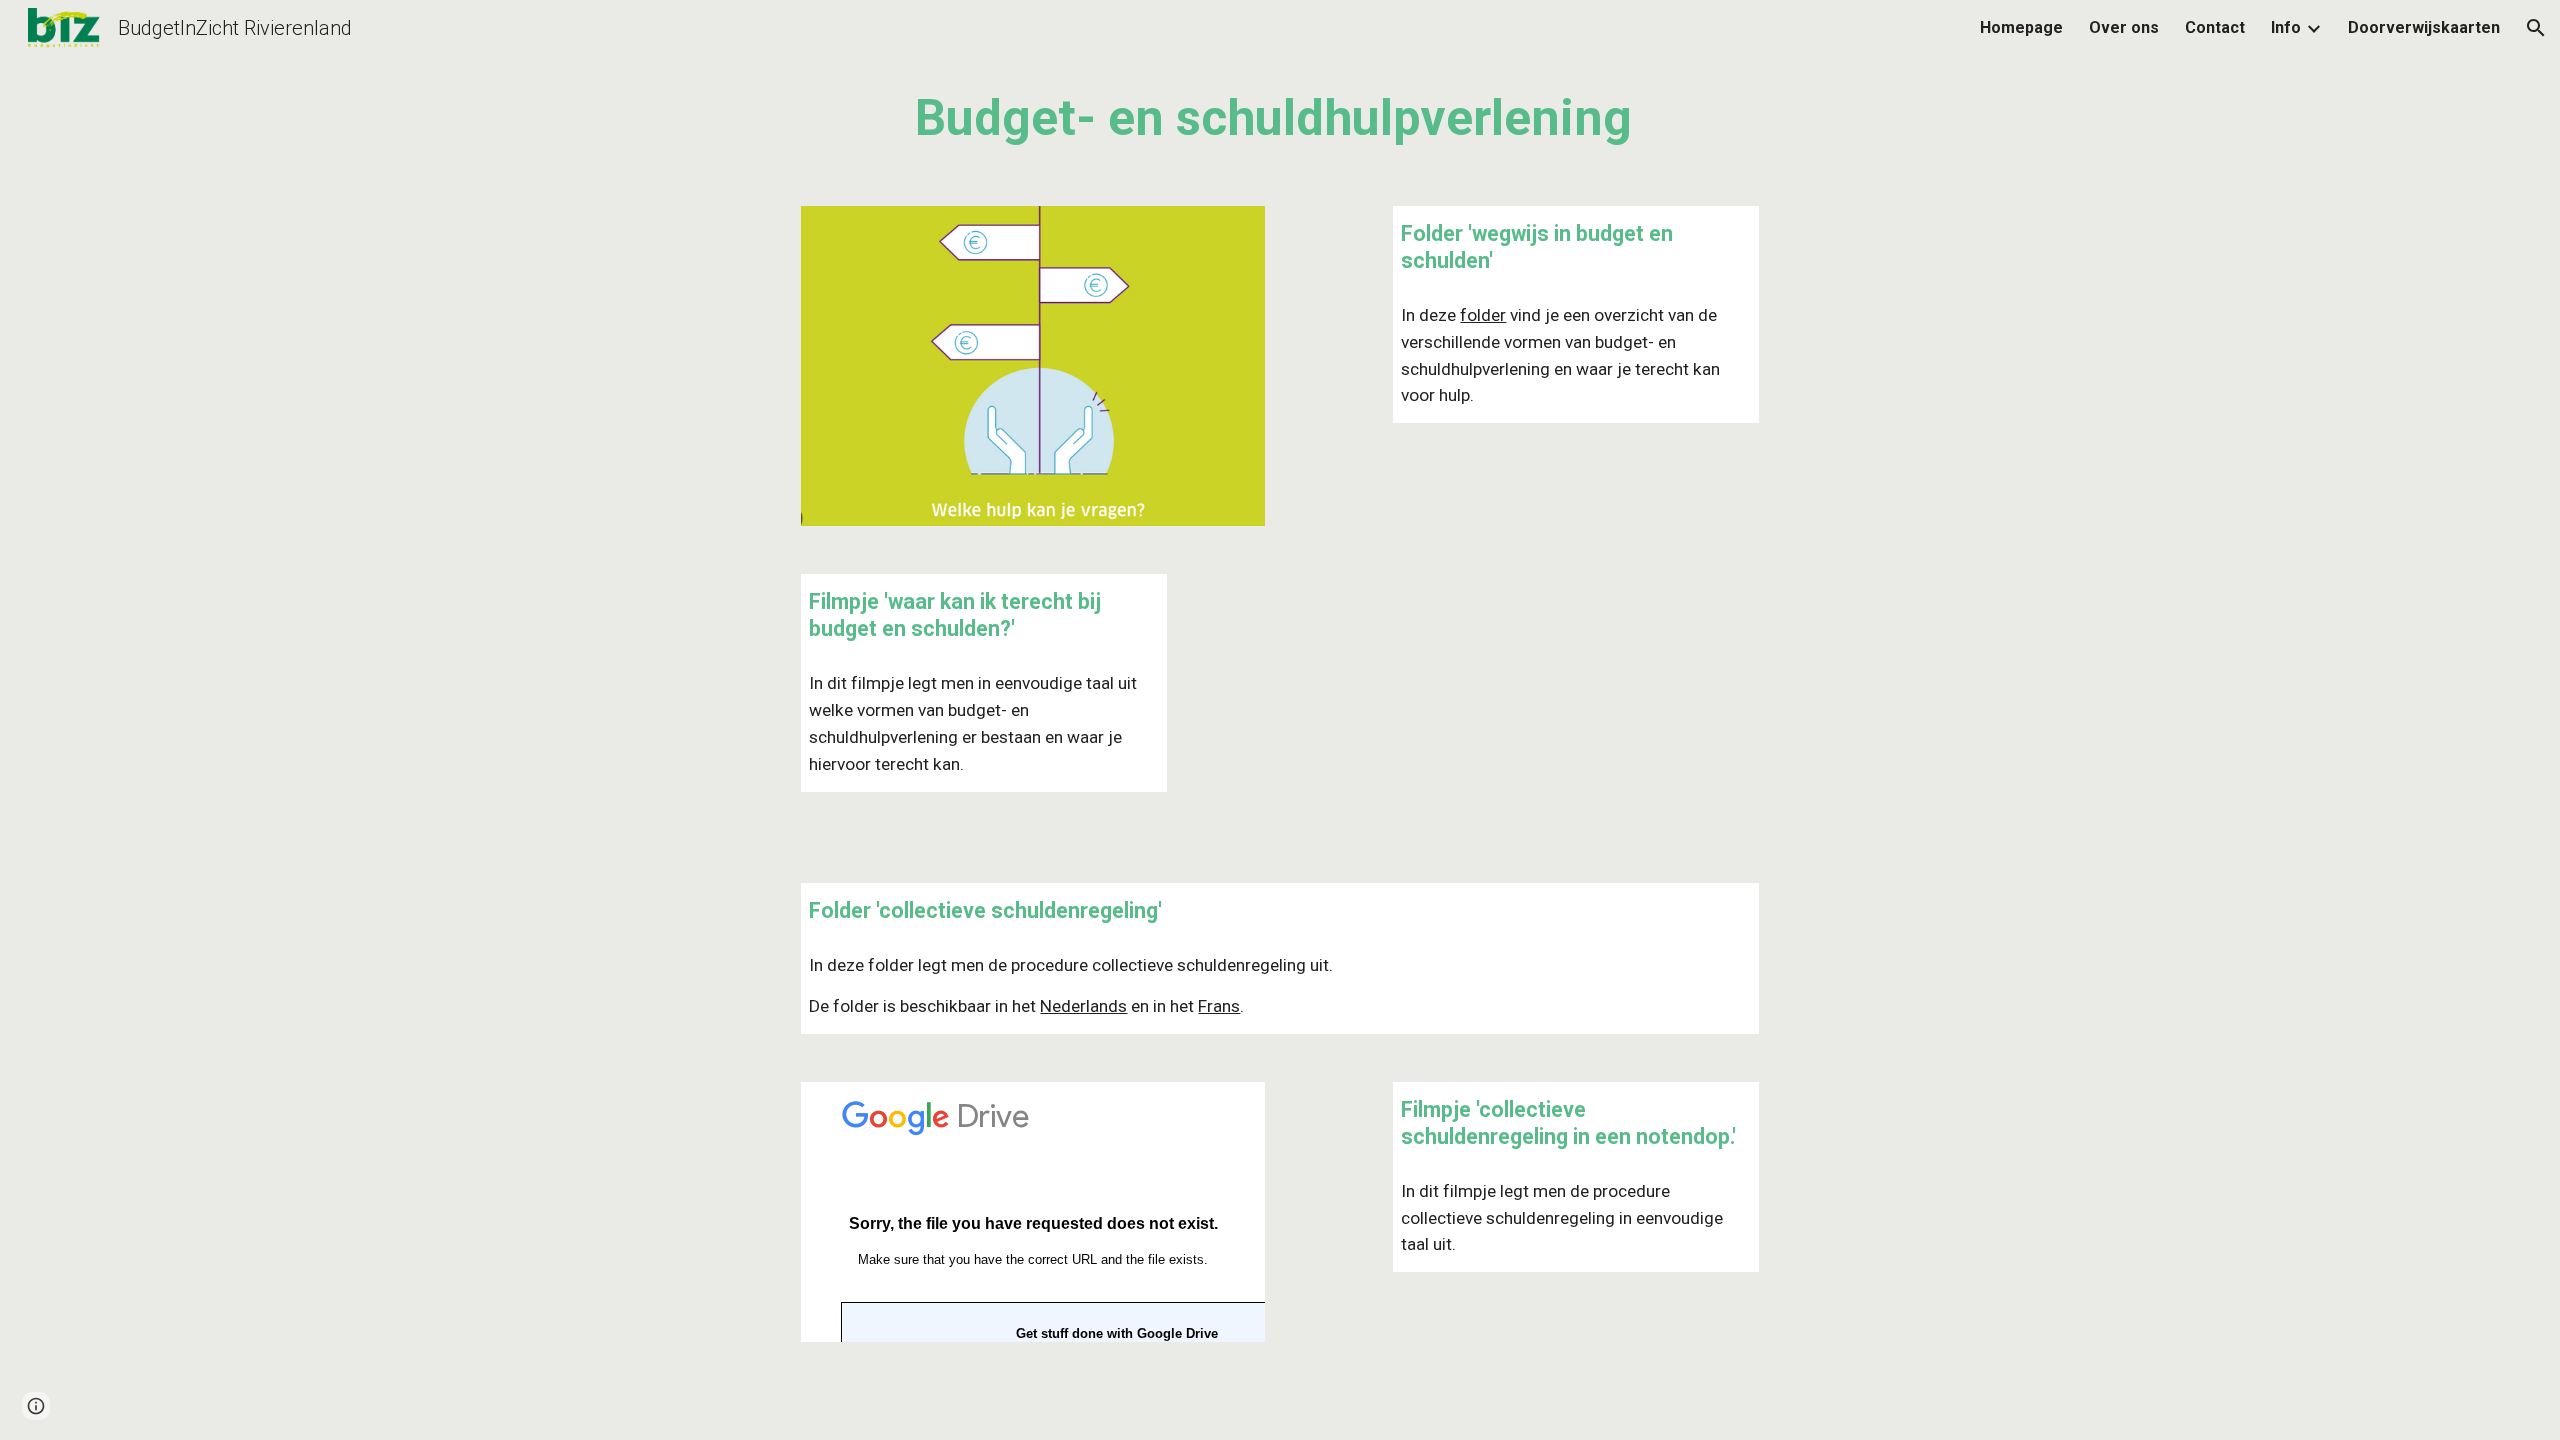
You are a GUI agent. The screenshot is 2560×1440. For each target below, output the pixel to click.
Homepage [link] (2021, 27)
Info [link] (2286, 27)
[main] (1279, 119)
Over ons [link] (2124, 27)
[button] (2536, 28)
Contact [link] (2215, 27)
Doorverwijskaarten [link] (2424, 27)
